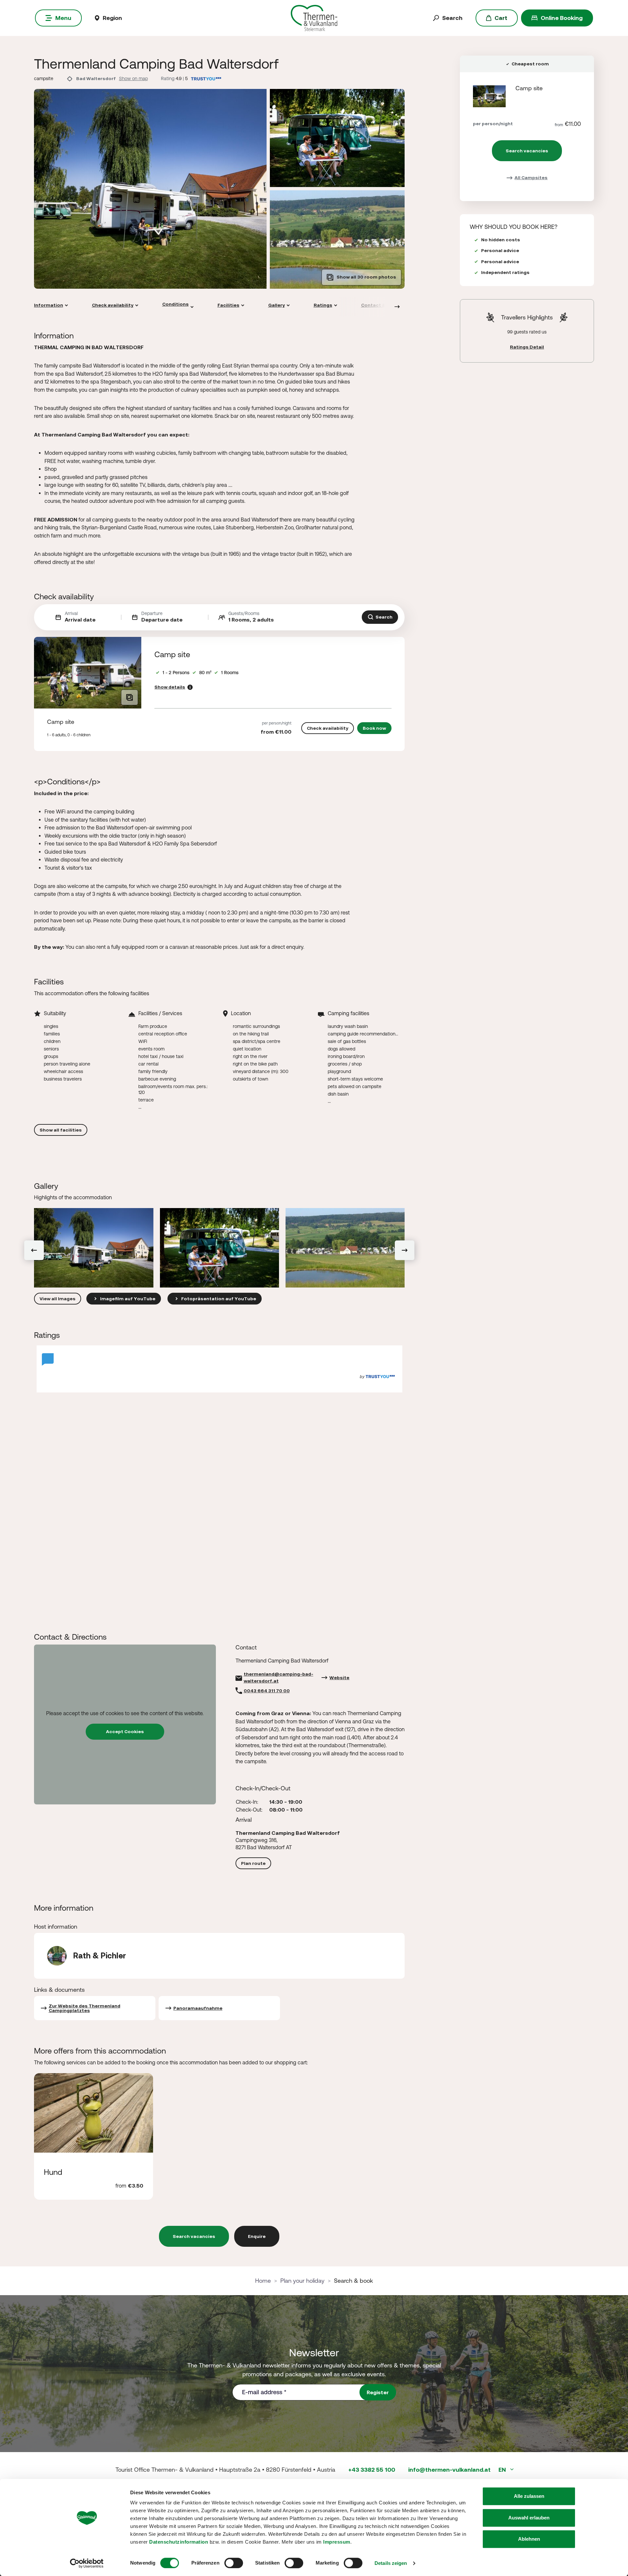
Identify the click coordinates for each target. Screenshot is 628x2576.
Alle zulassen (529, 2496)
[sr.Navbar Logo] (314, 17)
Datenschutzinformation (179, 2542)
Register (378, 2392)
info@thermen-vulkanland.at (449, 2470)
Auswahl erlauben (529, 2518)
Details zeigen (391, 2563)
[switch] (234, 2563)
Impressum (337, 2542)
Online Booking (562, 18)
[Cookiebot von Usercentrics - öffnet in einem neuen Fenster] (87, 2563)
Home (263, 2281)
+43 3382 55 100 (372, 2470)
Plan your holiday (302, 2281)
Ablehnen (529, 2539)
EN (503, 2470)
